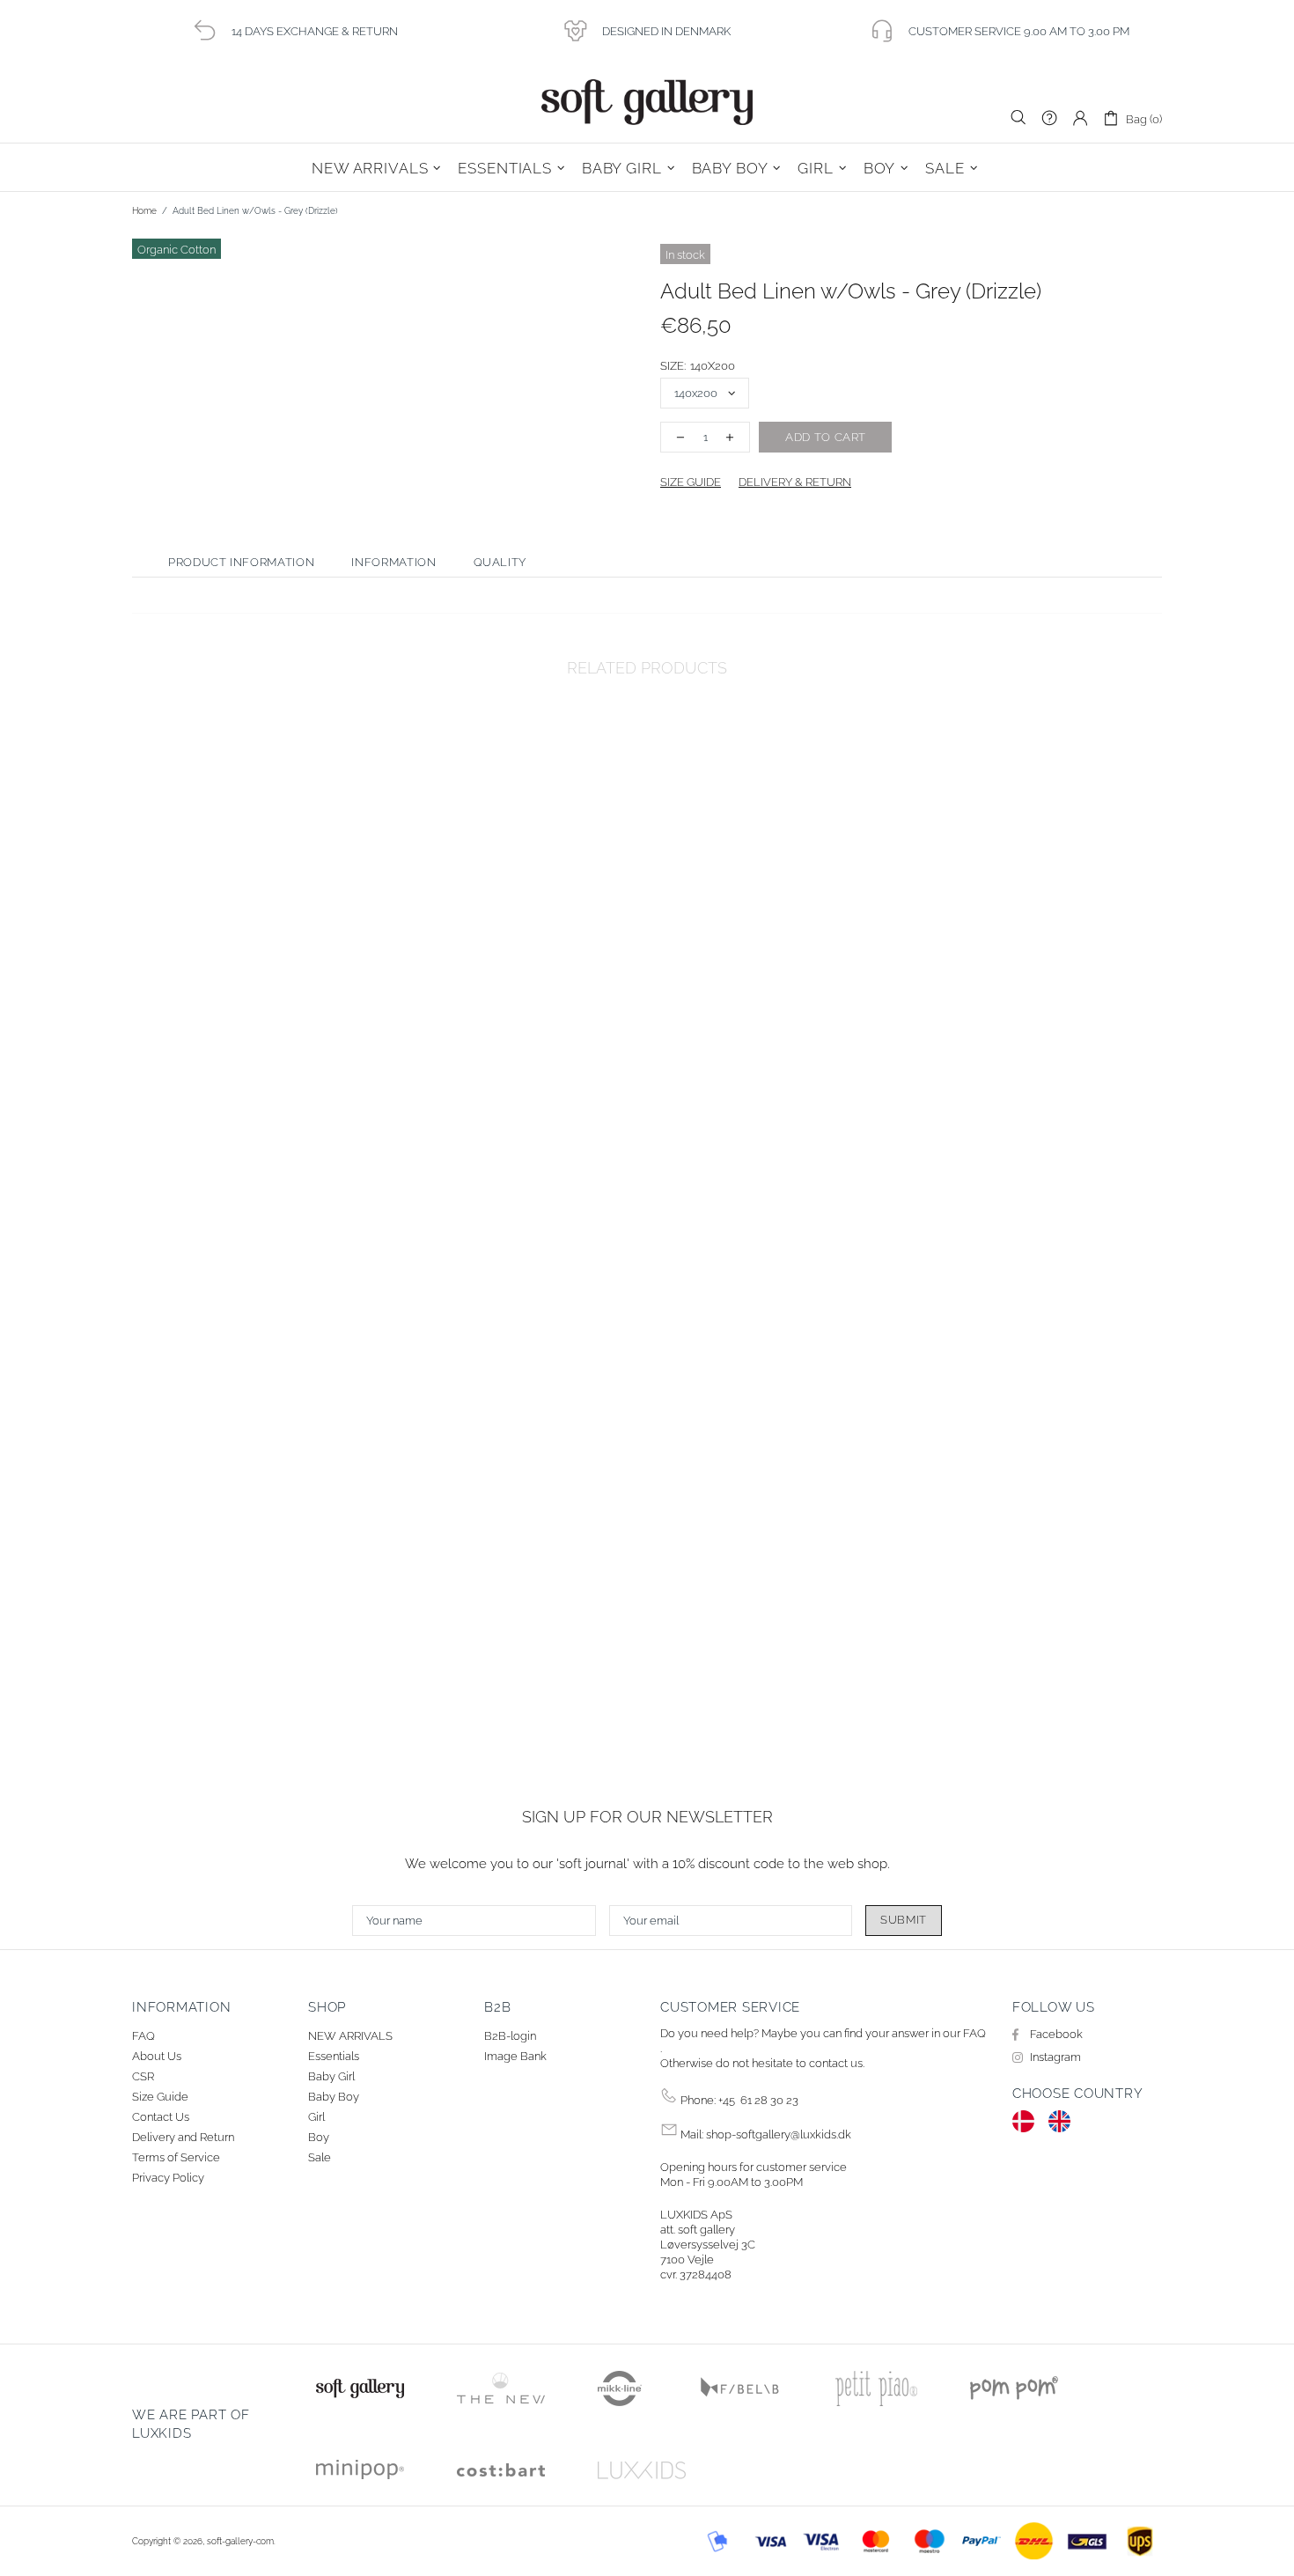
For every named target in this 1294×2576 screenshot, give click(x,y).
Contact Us (161, 2117)
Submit (904, 1920)
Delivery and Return (183, 2137)
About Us (157, 2056)
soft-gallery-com (647, 102)
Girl (316, 2117)
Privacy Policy (168, 2178)
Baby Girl (331, 2076)
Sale (320, 2157)
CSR (143, 2076)
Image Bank (515, 2056)
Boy (319, 2137)
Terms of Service (176, 2157)
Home (144, 211)
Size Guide (160, 2097)
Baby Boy (334, 2097)
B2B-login (510, 2036)
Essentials (334, 2056)
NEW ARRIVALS (350, 2036)
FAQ (143, 2036)
